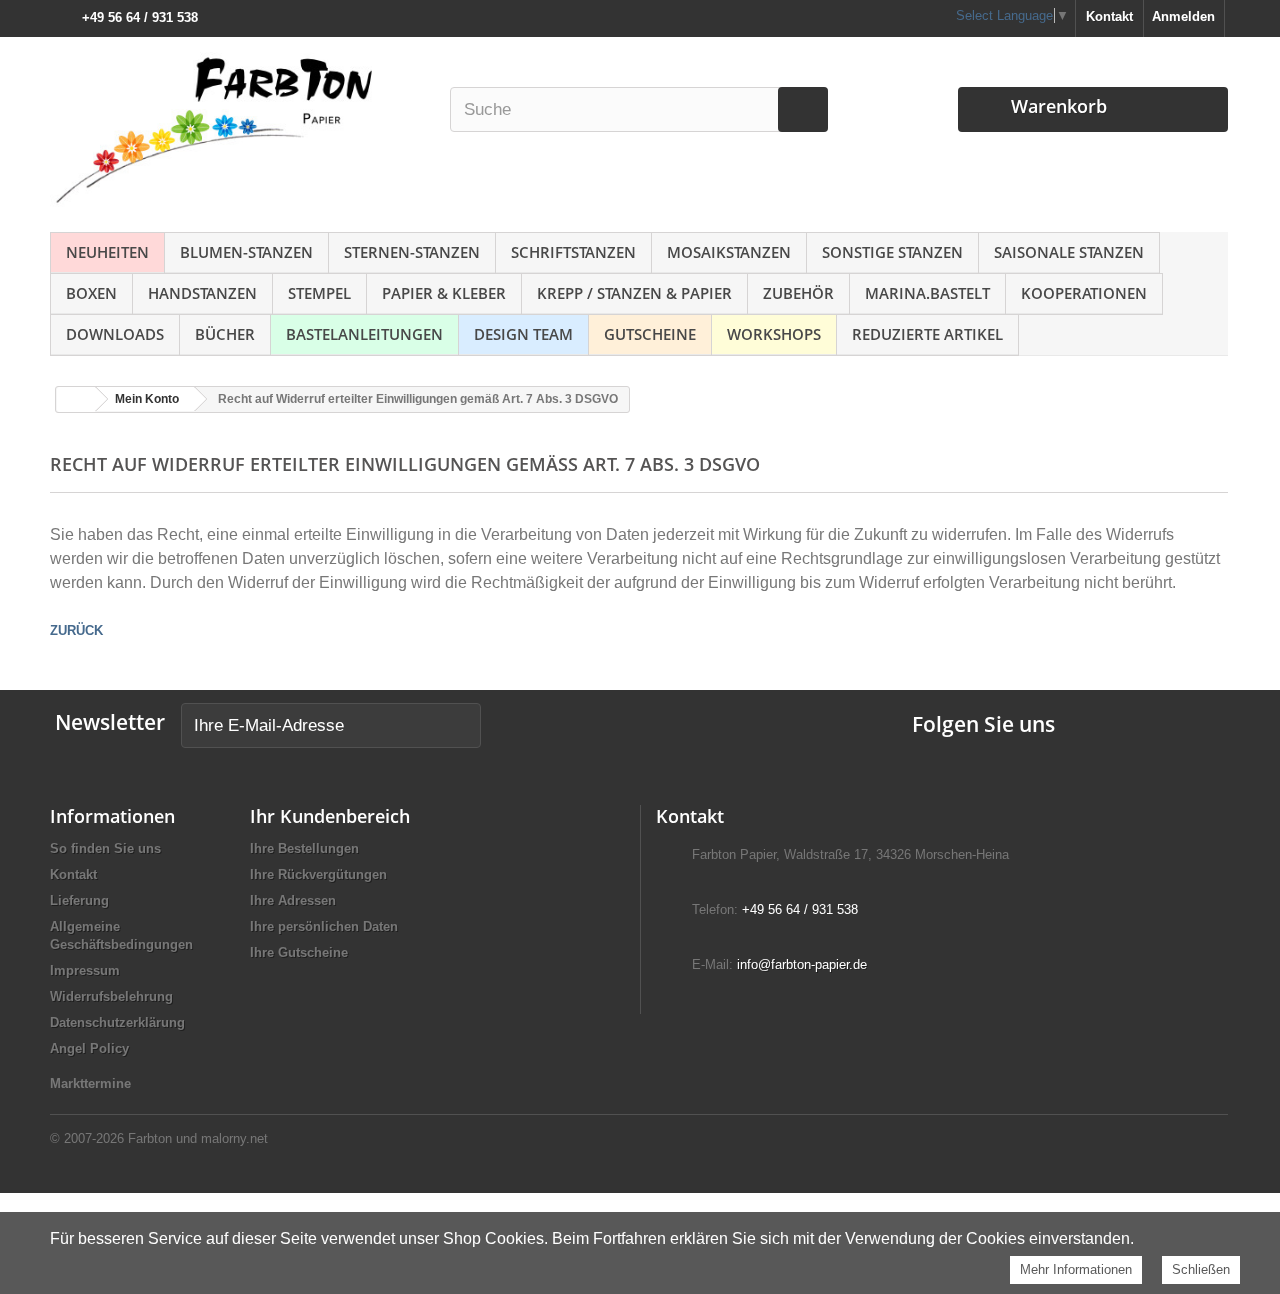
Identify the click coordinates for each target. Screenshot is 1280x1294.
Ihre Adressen (293, 900)
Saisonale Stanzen (1069, 252)
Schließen (1201, 1269)
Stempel (319, 293)
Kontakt (1109, 16)
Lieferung (79, 900)
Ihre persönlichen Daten (324, 926)
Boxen (91, 293)
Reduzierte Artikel (927, 334)
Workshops (774, 334)
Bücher (225, 334)
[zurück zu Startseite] (76, 399)
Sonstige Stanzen (892, 252)
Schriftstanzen (573, 252)
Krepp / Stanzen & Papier (634, 293)
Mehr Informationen (1076, 1269)
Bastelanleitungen (364, 334)
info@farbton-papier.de (802, 964)
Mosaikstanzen (729, 252)
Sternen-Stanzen (412, 252)
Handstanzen (202, 293)
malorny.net (234, 1138)
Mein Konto (147, 399)
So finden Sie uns (105, 848)
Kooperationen (1084, 293)
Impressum (85, 970)
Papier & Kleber (444, 293)
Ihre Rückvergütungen (318, 874)
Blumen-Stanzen (246, 252)
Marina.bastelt (927, 293)
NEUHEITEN (107, 252)
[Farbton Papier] (239, 129)
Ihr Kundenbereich (330, 816)
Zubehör (798, 293)
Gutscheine (650, 334)
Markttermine (90, 1083)
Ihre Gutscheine (299, 952)
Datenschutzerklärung (117, 1022)
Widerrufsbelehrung (111, 996)
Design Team (523, 334)
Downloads (115, 334)
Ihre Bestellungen (304, 848)
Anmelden (1183, 16)
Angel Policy (89, 1048)
